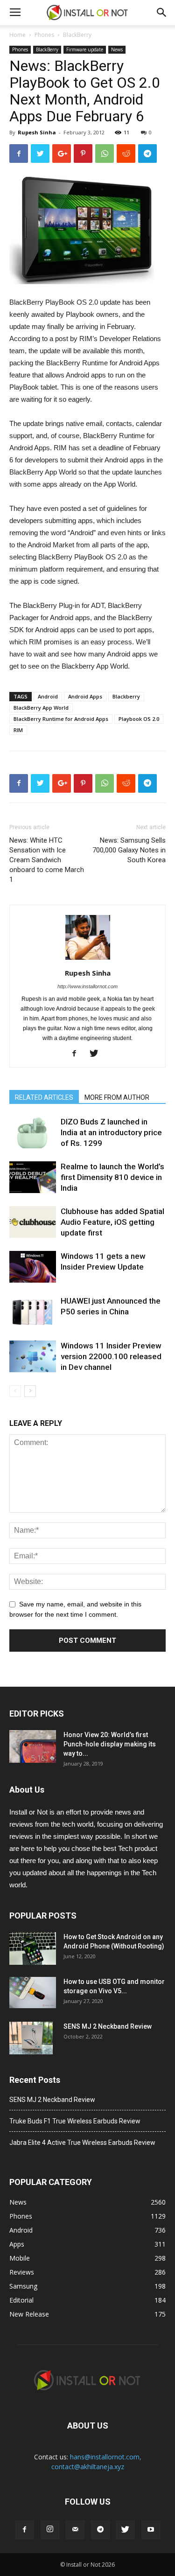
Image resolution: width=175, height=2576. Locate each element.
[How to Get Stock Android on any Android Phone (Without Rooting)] (33, 1948)
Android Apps (85, 696)
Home (17, 35)
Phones (44, 35)
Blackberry (126, 696)
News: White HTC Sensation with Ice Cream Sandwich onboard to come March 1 (47, 860)
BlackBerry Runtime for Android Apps (61, 719)
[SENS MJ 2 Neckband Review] (31, 2038)
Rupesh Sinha (37, 132)
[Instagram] (50, 2530)
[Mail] (75, 2530)
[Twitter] (97, 1054)
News (117, 49)
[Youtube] (151, 2530)
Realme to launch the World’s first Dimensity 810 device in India (112, 1177)
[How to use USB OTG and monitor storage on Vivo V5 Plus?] (33, 1993)
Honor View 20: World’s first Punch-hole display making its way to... (110, 1744)
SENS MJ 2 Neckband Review (108, 2026)
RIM (18, 730)
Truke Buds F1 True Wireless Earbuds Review (75, 2121)
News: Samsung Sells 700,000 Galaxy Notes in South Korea (129, 850)
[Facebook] (78, 1054)
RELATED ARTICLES (44, 1097)
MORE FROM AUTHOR (117, 1097)
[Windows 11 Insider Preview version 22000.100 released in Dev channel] (33, 1357)
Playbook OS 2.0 (139, 719)
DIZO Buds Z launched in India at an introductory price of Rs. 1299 (111, 1132)
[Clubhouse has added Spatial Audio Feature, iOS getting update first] (33, 1222)
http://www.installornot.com (87, 986)
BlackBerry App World (41, 708)
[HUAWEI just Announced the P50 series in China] (33, 1312)
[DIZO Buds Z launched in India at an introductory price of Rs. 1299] (33, 1133)
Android (48, 696)
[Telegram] (100, 2530)
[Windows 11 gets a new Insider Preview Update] (33, 1267)
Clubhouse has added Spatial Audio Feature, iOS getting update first (112, 1222)
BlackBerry (77, 35)
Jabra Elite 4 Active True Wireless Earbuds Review (82, 2143)
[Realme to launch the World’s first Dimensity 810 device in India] (33, 1177)
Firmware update (85, 49)
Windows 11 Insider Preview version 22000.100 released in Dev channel (111, 1356)
